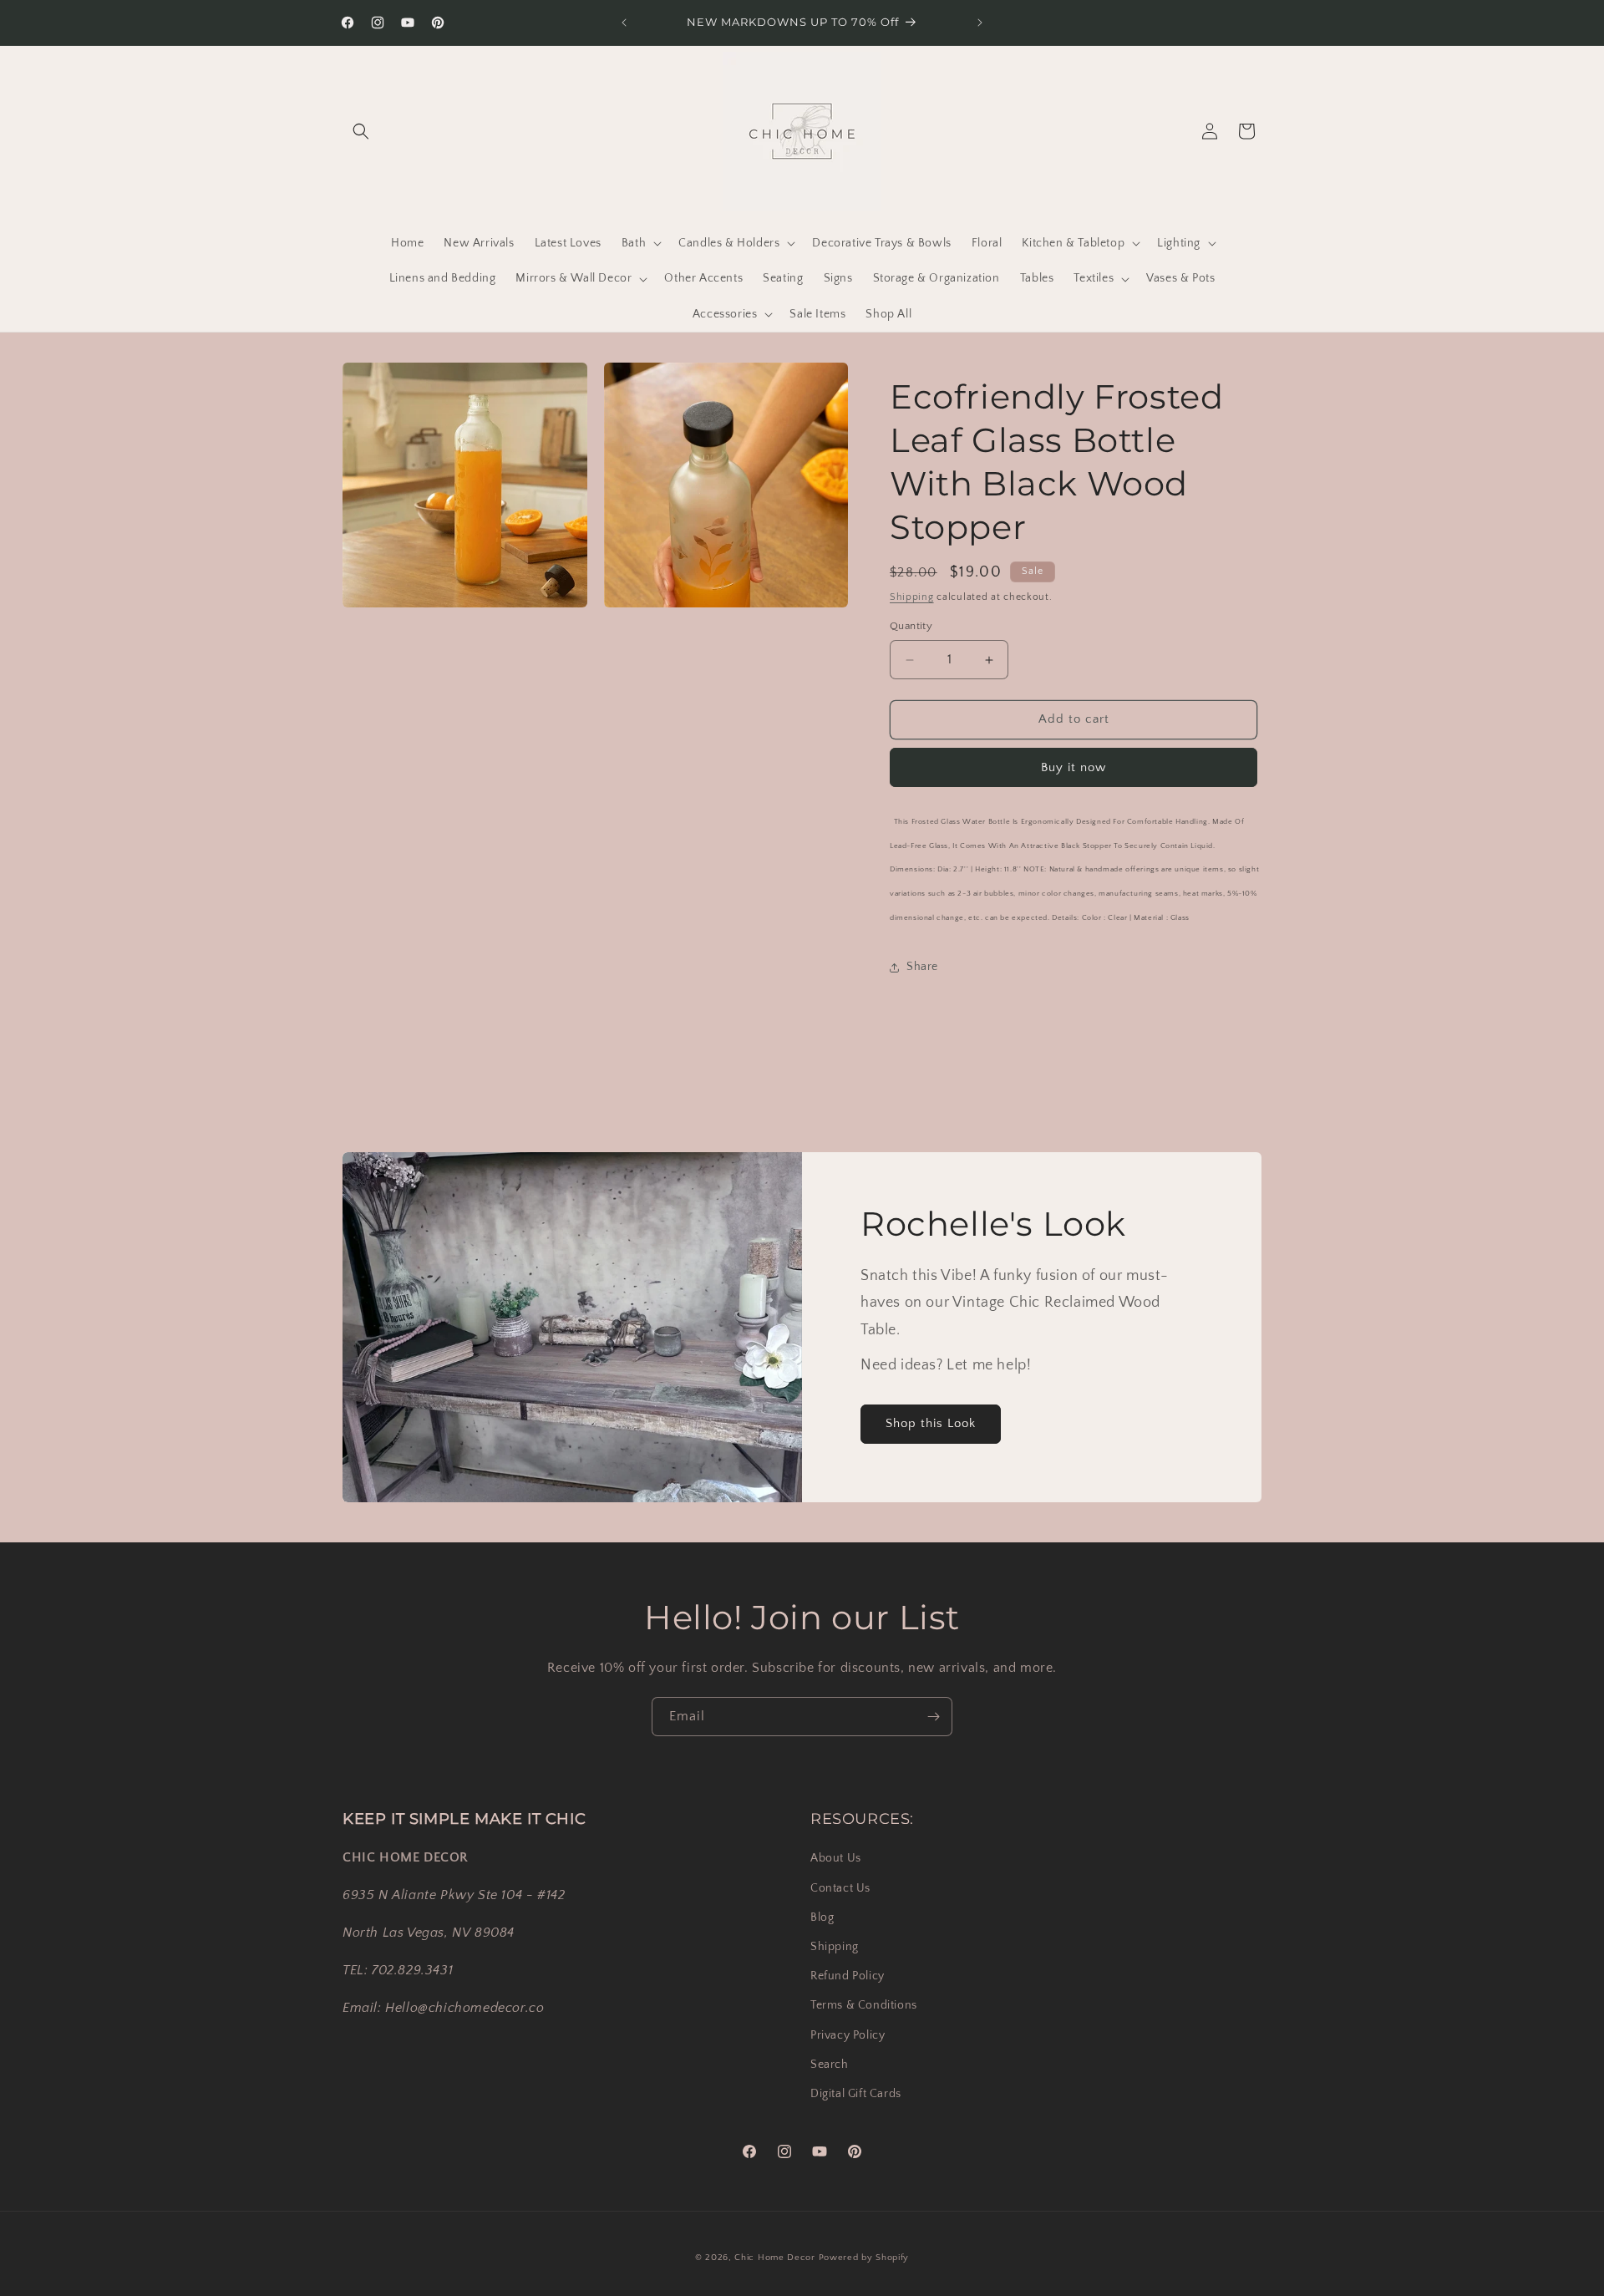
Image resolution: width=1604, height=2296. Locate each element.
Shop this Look (931, 1423)
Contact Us (840, 1887)
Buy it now (1074, 767)
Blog (822, 1917)
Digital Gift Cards (856, 2093)
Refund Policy (848, 1976)
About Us (836, 1858)
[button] (361, 131)
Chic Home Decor (775, 2258)
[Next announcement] (980, 23)
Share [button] (922, 968)
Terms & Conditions (864, 2005)
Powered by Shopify (864, 2258)
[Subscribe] (933, 1717)
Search (830, 2064)
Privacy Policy (848, 2034)
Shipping (912, 597)
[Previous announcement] (624, 23)
